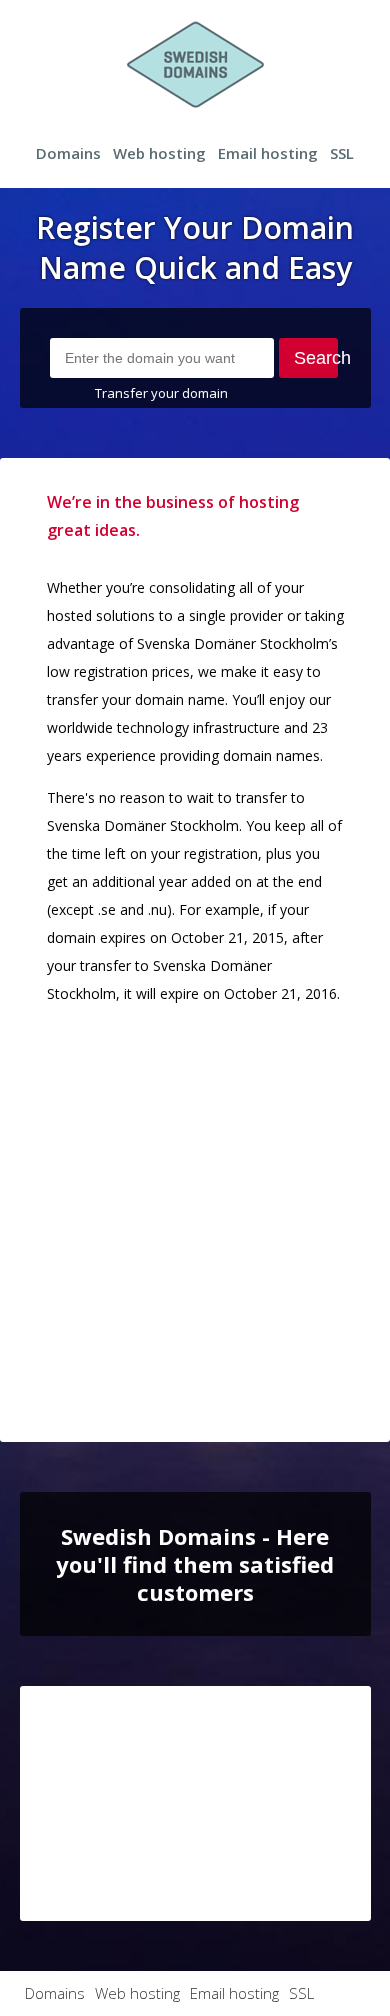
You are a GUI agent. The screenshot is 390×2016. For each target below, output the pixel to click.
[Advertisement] (195, 1217)
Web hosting (159, 153)
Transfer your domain (161, 393)
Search (315, 358)
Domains (68, 153)
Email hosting (268, 153)
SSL (342, 153)
